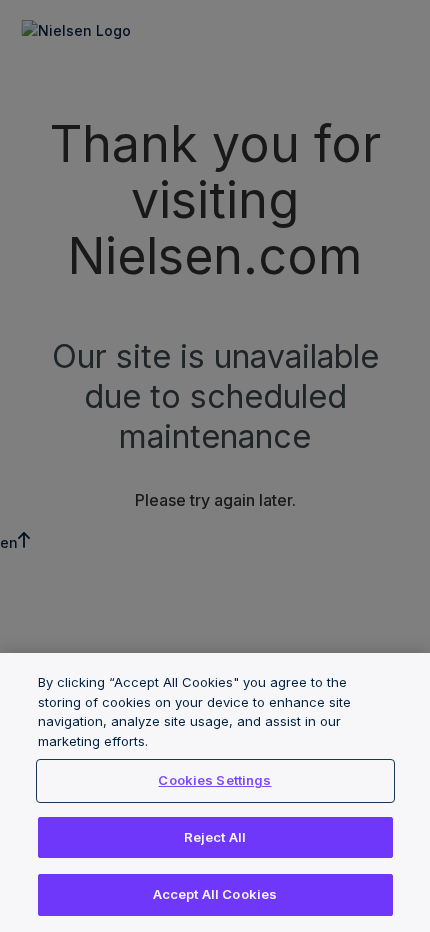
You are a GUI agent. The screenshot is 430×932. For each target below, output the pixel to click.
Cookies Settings (214, 780)
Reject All (215, 837)
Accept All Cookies (215, 894)
